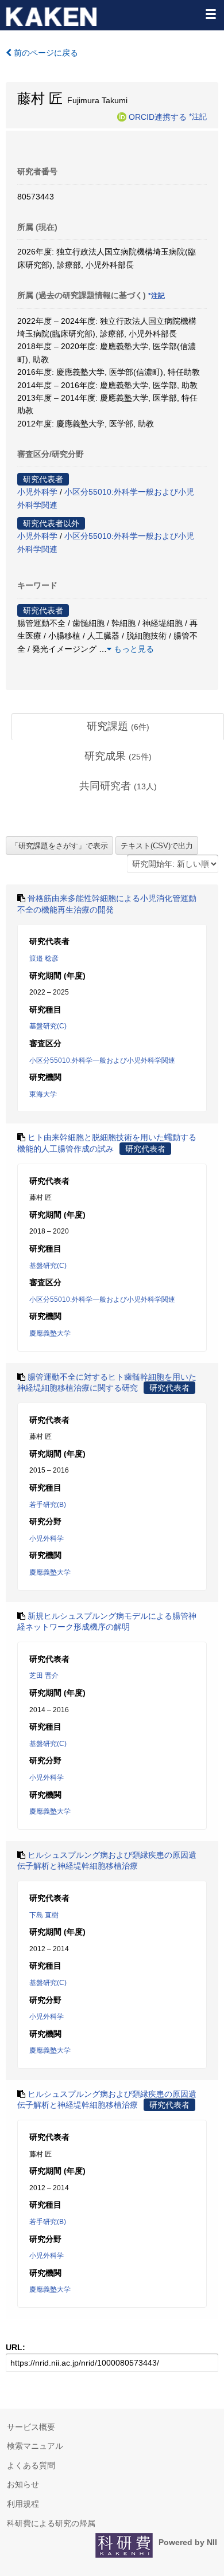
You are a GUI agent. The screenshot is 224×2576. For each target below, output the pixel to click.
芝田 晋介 (44, 1675)
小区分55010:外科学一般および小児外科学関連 (102, 1060)
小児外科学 (37, 492)
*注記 (198, 116)
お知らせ (23, 2484)
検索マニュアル (35, 2446)
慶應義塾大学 (50, 1333)
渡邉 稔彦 (44, 958)
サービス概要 (31, 2427)
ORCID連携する (158, 116)
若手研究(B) (48, 1505)
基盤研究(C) (48, 1026)
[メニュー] (210, 14)
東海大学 (43, 1094)
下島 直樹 (44, 1915)
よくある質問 (31, 2465)
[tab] (118, 727)
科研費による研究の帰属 (51, 2523)
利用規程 (23, 2504)
